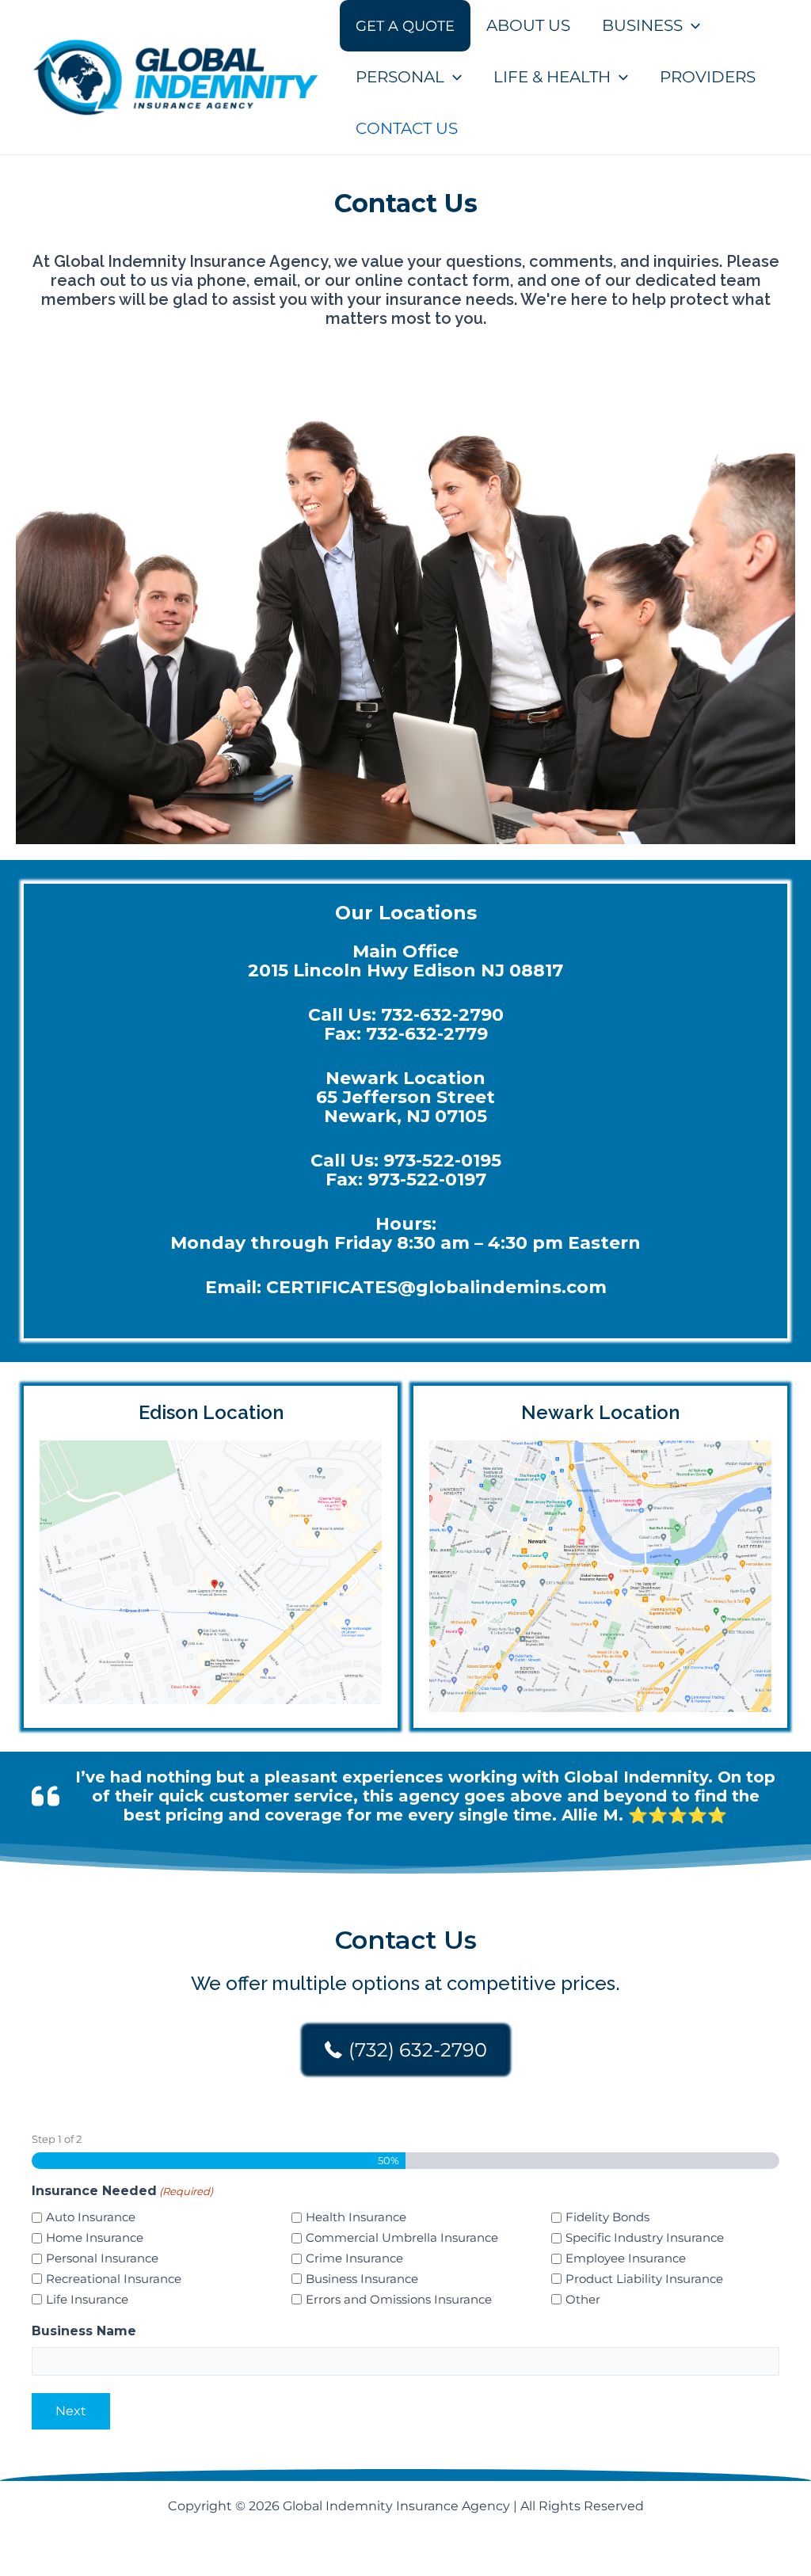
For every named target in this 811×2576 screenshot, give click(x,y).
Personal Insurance (102, 2258)
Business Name (84, 2331)
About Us (528, 25)
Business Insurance (362, 2279)
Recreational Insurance (114, 2279)
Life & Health (552, 77)
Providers (708, 77)
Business (642, 25)
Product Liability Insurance (644, 2279)
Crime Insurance (354, 2258)
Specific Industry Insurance (645, 2237)
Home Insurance (95, 2237)
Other (583, 2299)
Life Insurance (87, 2299)
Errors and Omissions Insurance (399, 2299)
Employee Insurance (626, 2258)
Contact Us (407, 128)
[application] (691, 26)
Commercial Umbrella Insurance (402, 2237)
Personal (400, 77)
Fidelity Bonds (607, 2217)
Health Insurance (356, 2217)
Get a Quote (405, 26)
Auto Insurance (91, 2217)
